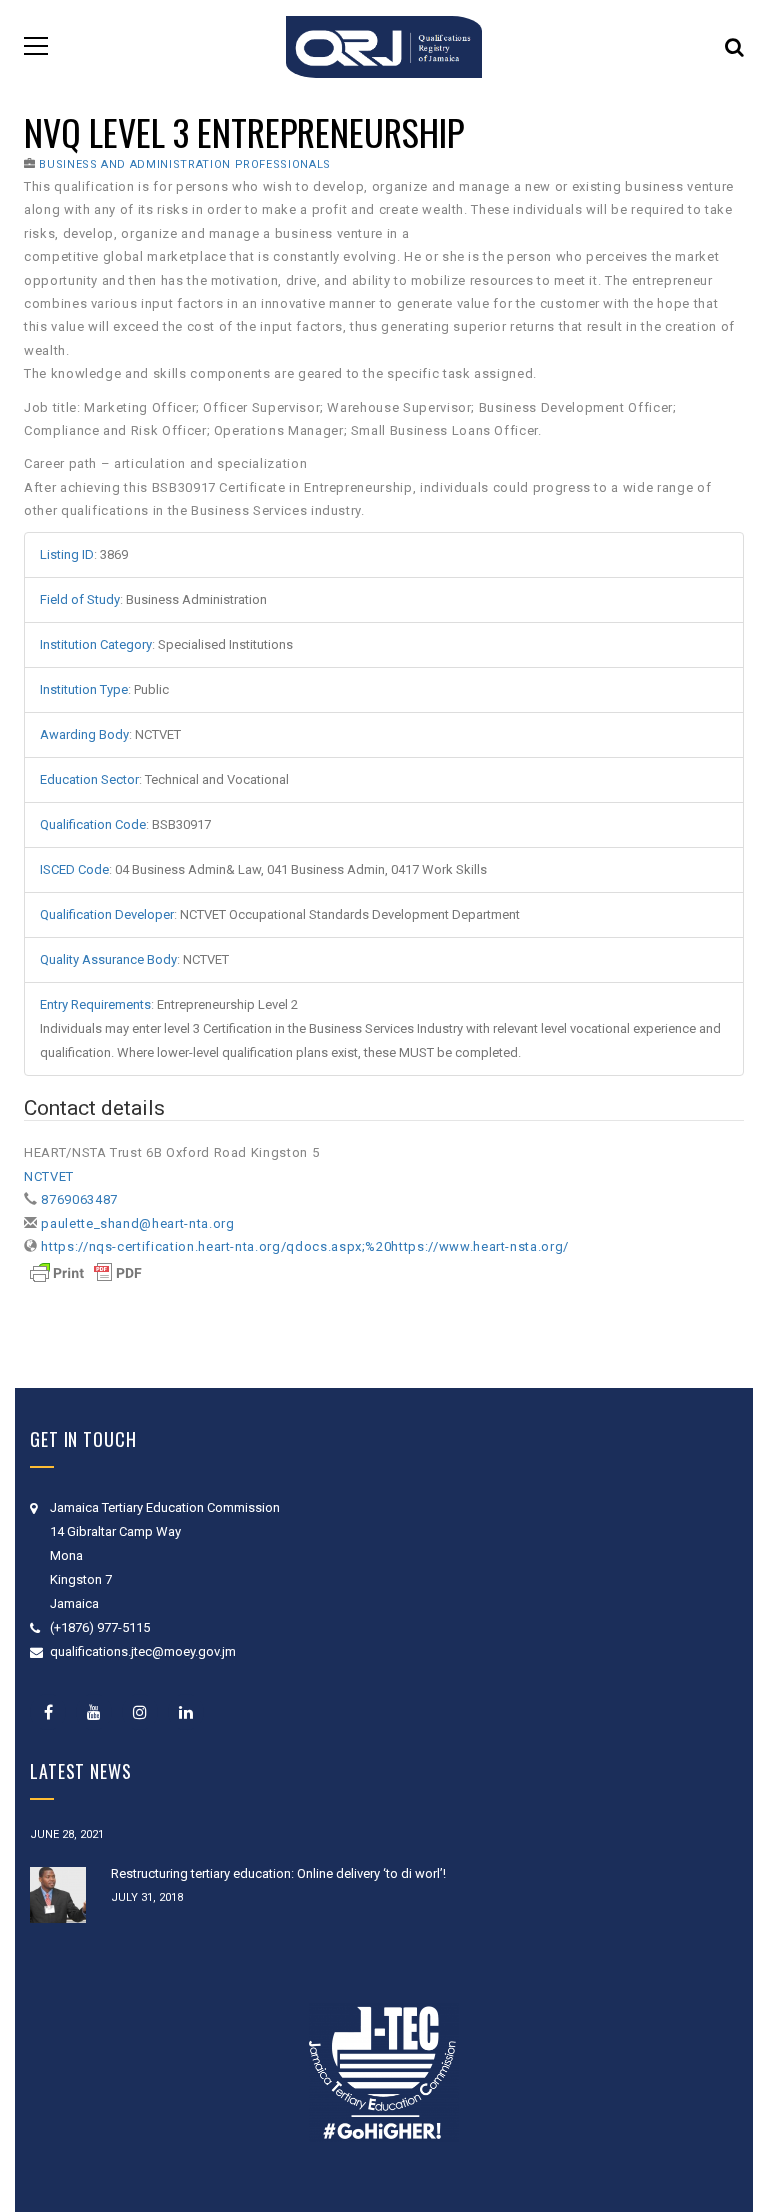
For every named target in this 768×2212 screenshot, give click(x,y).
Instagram (140, 1712)
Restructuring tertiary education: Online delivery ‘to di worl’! (278, 1873)
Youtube (94, 1712)
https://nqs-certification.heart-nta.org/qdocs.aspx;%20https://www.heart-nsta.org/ (305, 1246)
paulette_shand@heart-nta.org (137, 1223)
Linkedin (186, 1712)
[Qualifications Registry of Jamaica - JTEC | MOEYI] (384, 45)
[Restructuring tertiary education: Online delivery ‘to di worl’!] (58, 1895)
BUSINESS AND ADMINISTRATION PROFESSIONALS (185, 164)
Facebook (48, 1712)
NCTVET (49, 1176)
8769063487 (79, 1199)
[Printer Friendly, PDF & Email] (86, 1272)
